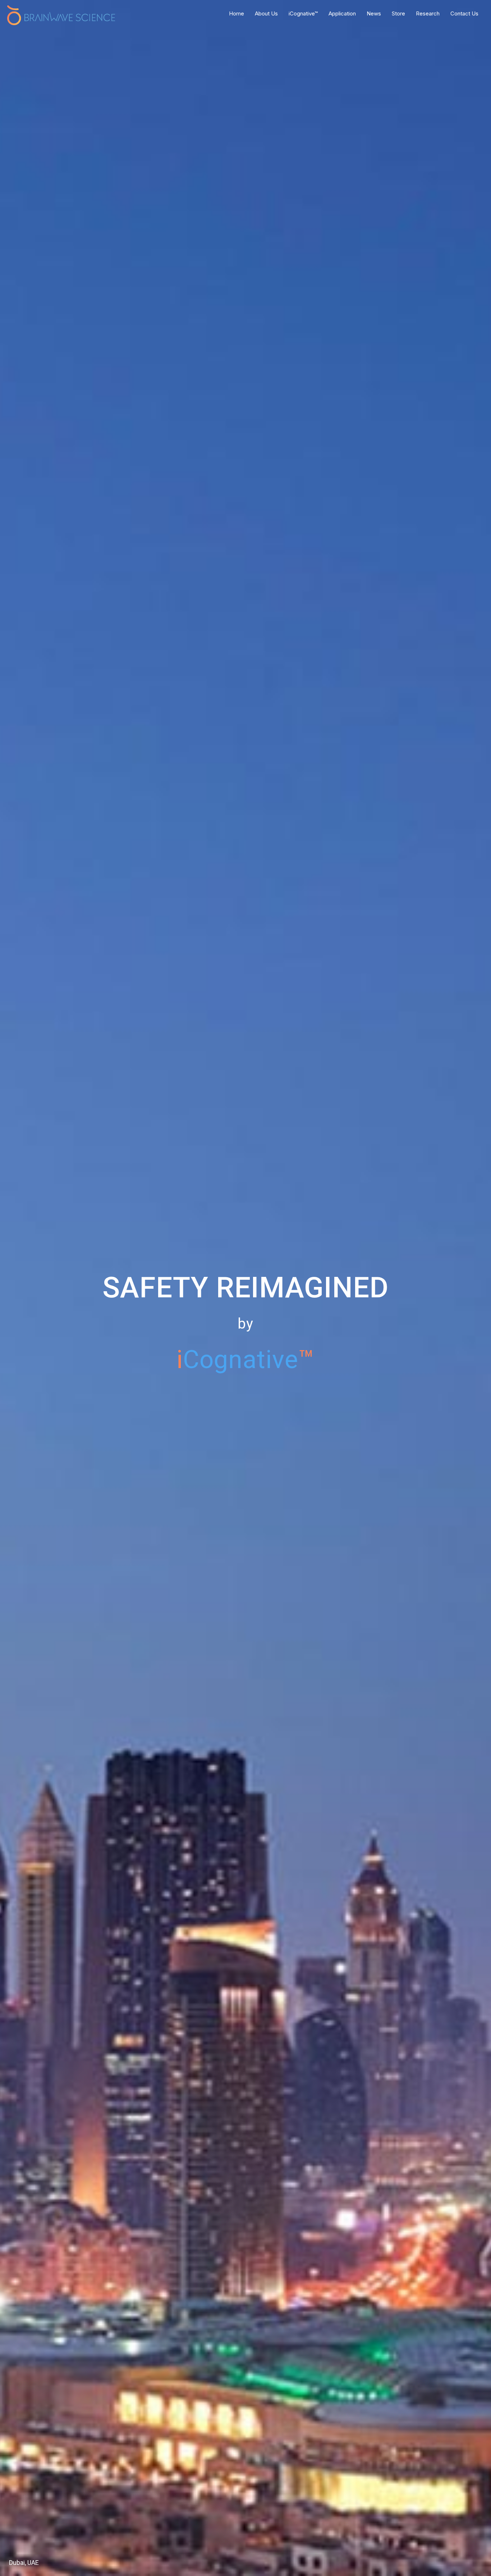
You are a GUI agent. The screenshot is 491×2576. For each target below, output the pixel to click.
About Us (266, 13)
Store (398, 13)
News (374, 13)
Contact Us (464, 13)
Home (237, 13)
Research (428, 13)
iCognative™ (303, 13)
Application (342, 13)
